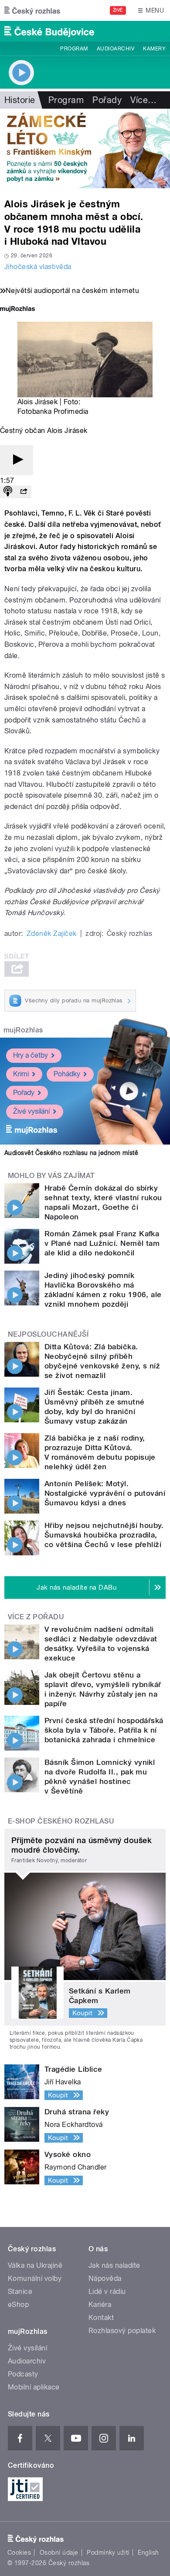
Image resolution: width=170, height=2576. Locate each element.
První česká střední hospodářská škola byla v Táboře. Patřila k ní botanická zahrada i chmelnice (104, 1730)
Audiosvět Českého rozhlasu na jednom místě (71, 1153)
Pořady (107, 100)
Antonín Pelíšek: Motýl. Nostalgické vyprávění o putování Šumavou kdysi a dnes (105, 1493)
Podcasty (23, 2374)
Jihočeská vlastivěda (38, 267)
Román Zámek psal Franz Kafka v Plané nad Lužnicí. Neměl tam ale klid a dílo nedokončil (102, 1243)
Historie (20, 100)
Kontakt (101, 2318)
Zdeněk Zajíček (52, 934)
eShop (18, 2305)
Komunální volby (35, 2278)
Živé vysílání (31, 1111)
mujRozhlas (23, 1030)
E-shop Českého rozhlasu (61, 1821)
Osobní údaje (59, 2553)
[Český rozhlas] (32, 10)
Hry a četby (31, 1055)
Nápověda (105, 2278)
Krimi (21, 1074)
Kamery (154, 49)
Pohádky (67, 1074)
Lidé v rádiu (107, 2291)
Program (74, 49)
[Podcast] (8, 492)
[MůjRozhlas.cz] (17, 310)
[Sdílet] (24, 492)
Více (143, 100)
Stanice (20, 2291)
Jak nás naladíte (114, 2265)
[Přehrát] (17, 460)
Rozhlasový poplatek (122, 2331)
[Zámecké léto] (85, 148)
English (148, 2553)
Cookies (19, 2553)
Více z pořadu (36, 1617)
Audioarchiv (116, 49)
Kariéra (100, 2305)
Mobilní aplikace (34, 2387)
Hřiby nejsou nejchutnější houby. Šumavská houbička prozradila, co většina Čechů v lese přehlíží (104, 1535)
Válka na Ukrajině (35, 2265)
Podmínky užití (108, 2553)
